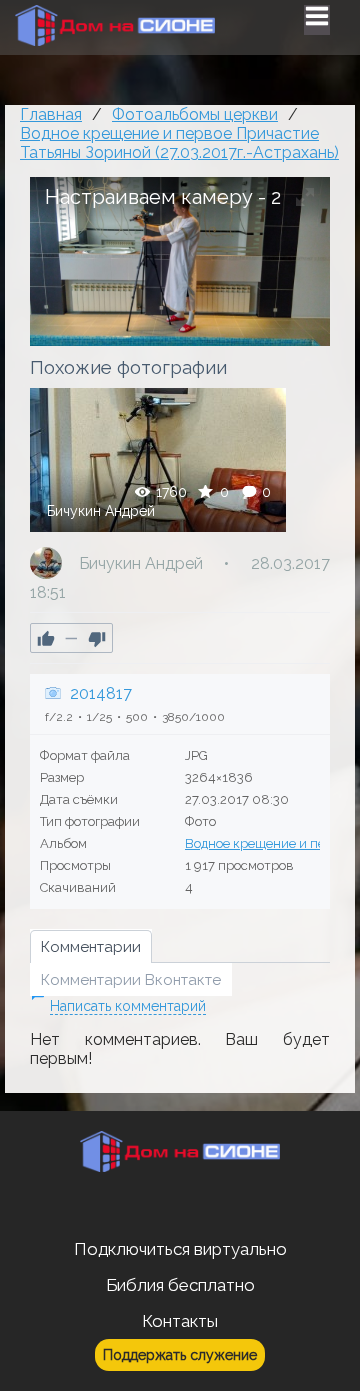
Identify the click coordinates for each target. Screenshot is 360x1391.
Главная (51, 114)
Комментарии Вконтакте (131, 980)
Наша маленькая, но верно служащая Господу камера (158, 459)
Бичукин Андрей (101, 511)
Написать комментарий (128, 1006)
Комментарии (91, 947)
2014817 (101, 693)
